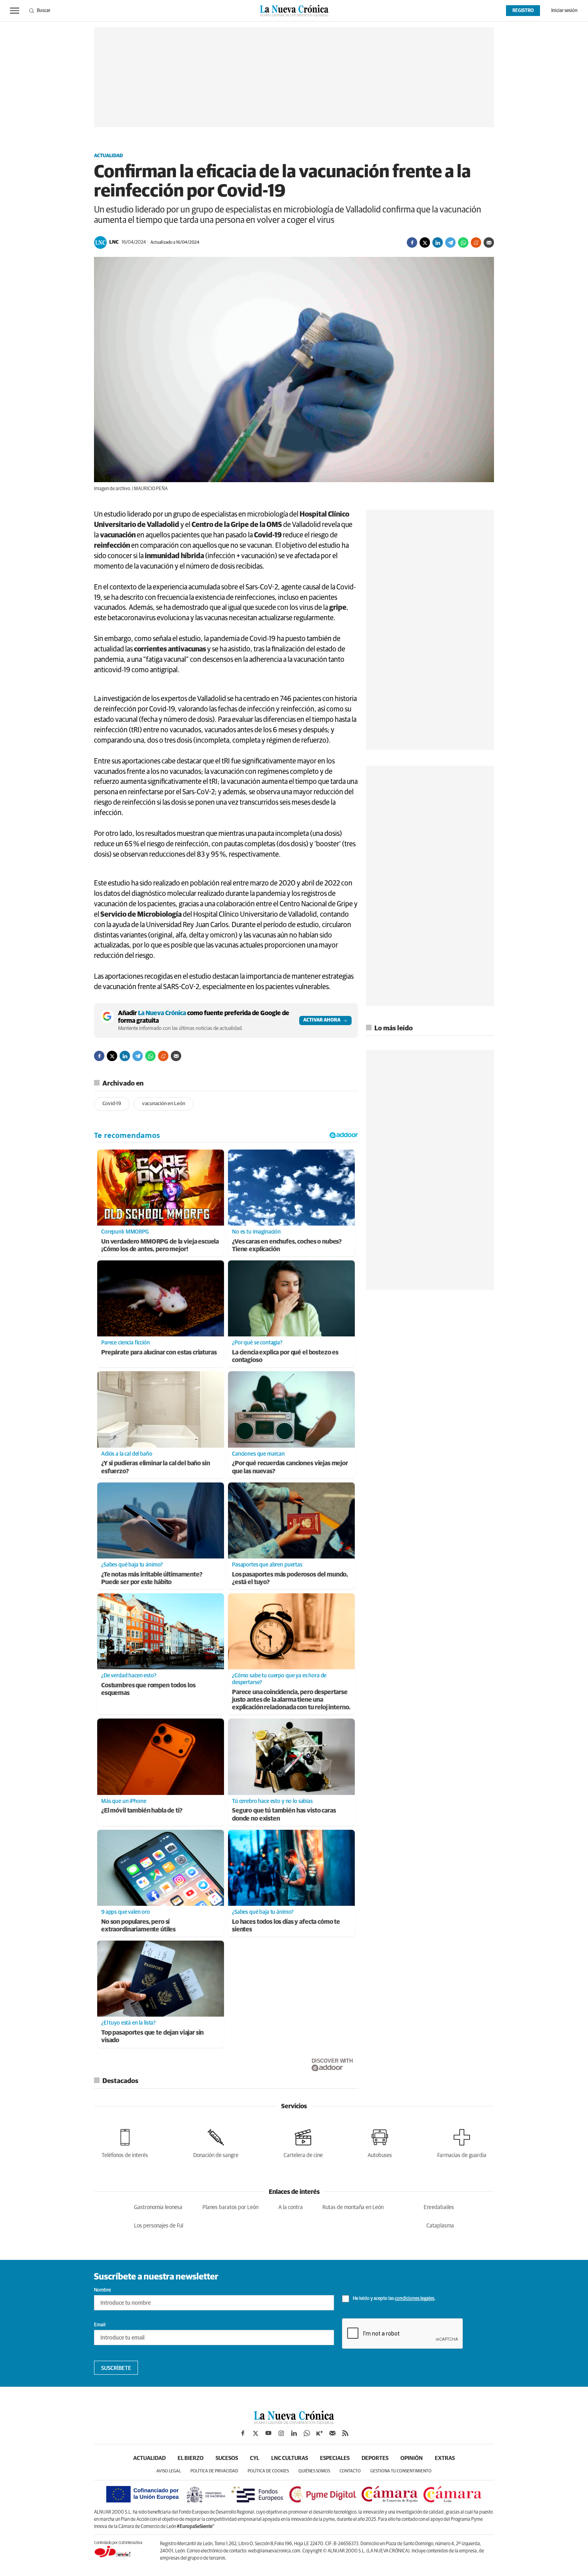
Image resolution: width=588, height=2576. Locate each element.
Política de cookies (268, 2471)
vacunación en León (164, 1104)
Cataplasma (440, 2226)
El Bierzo (191, 2458)
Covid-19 (112, 1104)
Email (100, 2325)
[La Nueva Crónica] (294, 2422)
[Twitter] (425, 242)
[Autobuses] (380, 2142)
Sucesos (227, 2458)
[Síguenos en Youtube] (268, 2433)
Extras (445, 2458)
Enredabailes (439, 2207)
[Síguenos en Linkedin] (294, 2433)
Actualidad (108, 156)
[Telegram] (450, 242)
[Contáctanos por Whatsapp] (307, 2433)
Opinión (412, 2458)
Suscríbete (116, 2368)
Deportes (375, 2458)
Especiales (335, 2458)
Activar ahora (322, 1020)
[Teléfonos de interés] (125, 2142)
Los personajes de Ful (159, 2226)
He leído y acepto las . (394, 2299)
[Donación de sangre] (216, 2142)
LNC (114, 242)
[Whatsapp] (463, 242)
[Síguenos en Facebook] (243, 2433)
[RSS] (345, 2433)
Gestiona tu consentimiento (401, 2471)
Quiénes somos (314, 2471)
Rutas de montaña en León (353, 2207)
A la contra (291, 2207)
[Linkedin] (438, 242)
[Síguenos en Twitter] (256, 2433)
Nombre (102, 2290)
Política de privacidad (214, 2471)
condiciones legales (415, 2299)
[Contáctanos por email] (332, 2433)
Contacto (350, 2471)
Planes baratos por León (230, 2207)
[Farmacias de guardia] (462, 2142)
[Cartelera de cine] (303, 2142)
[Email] (489, 242)
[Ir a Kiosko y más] (320, 2433)
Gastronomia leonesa (158, 2207)
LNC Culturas (290, 2458)
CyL (255, 2458)
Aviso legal (169, 2471)
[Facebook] (412, 242)
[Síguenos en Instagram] (281, 2433)
